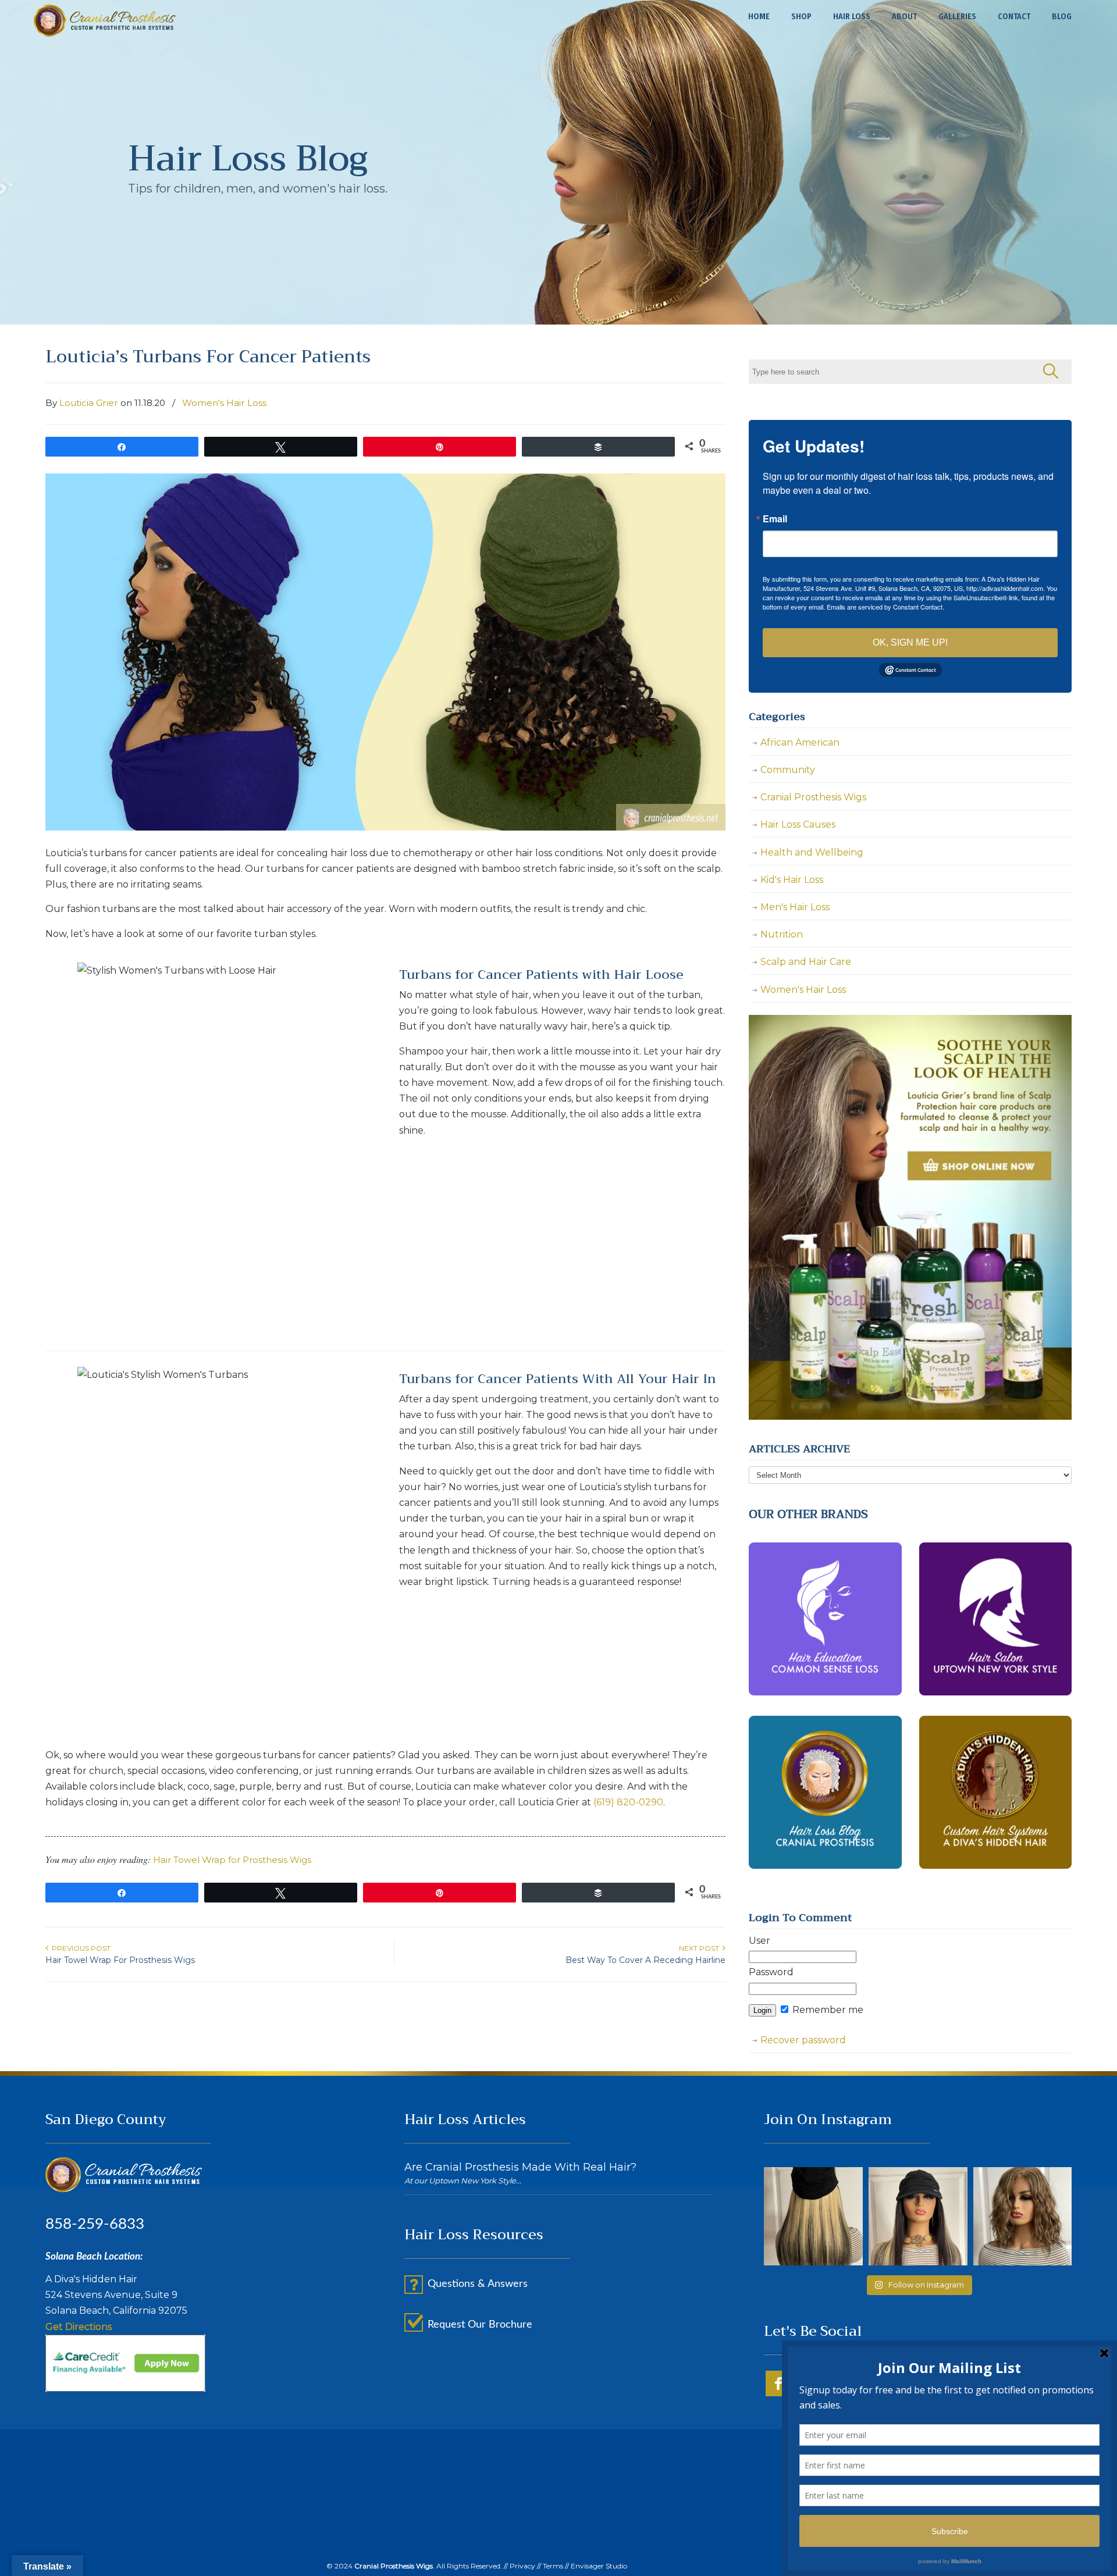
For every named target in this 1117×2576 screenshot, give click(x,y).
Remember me (827, 2010)
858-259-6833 (95, 2224)
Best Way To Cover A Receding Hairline (645, 1960)
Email (775, 519)
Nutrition (782, 934)
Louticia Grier (89, 403)
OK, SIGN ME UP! (910, 642)
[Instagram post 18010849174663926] (813, 2217)
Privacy (522, 2566)
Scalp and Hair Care (806, 962)
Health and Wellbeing (812, 852)
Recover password (803, 2040)
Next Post (701, 1948)
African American (800, 742)
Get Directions (79, 2327)
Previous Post (79, 1948)
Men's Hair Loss (795, 907)
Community (788, 770)
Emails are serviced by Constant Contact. (885, 607)
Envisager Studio (599, 2566)
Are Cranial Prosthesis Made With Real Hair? (520, 2167)
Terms (553, 2566)
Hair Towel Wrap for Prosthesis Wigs (232, 1860)
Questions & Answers (478, 2284)
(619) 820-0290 (628, 1802)
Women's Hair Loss (224, 403)
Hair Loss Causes (798, 824)
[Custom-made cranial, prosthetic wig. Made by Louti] (1023, 2217)
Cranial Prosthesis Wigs (105, 21)
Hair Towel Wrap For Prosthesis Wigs (120, 1960)
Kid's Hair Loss (792, 880)
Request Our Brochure (480, 2325)
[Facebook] (778, 2393)
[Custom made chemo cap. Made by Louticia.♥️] (918, 2217)
